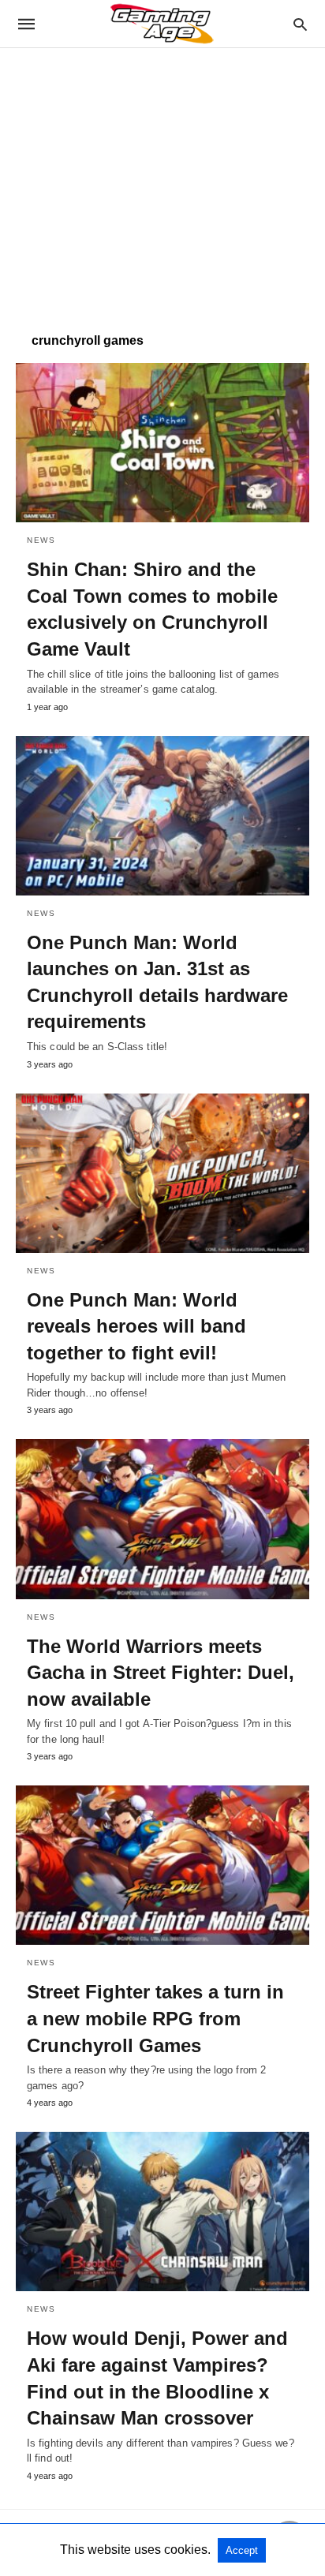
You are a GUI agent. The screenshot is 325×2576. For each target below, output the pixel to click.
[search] (300, 24)
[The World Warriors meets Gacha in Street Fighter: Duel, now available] (162, 1519)
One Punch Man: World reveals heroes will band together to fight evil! (136, 1326)
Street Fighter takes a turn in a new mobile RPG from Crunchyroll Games (155, 2018)
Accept (242, 2550)
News (41, 540)
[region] (162, 182)
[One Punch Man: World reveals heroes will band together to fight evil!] (162, 1173)
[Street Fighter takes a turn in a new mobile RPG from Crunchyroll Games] (162, 1865)
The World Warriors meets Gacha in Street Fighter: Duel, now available (161, 1673)
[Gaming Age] (162, 24)
